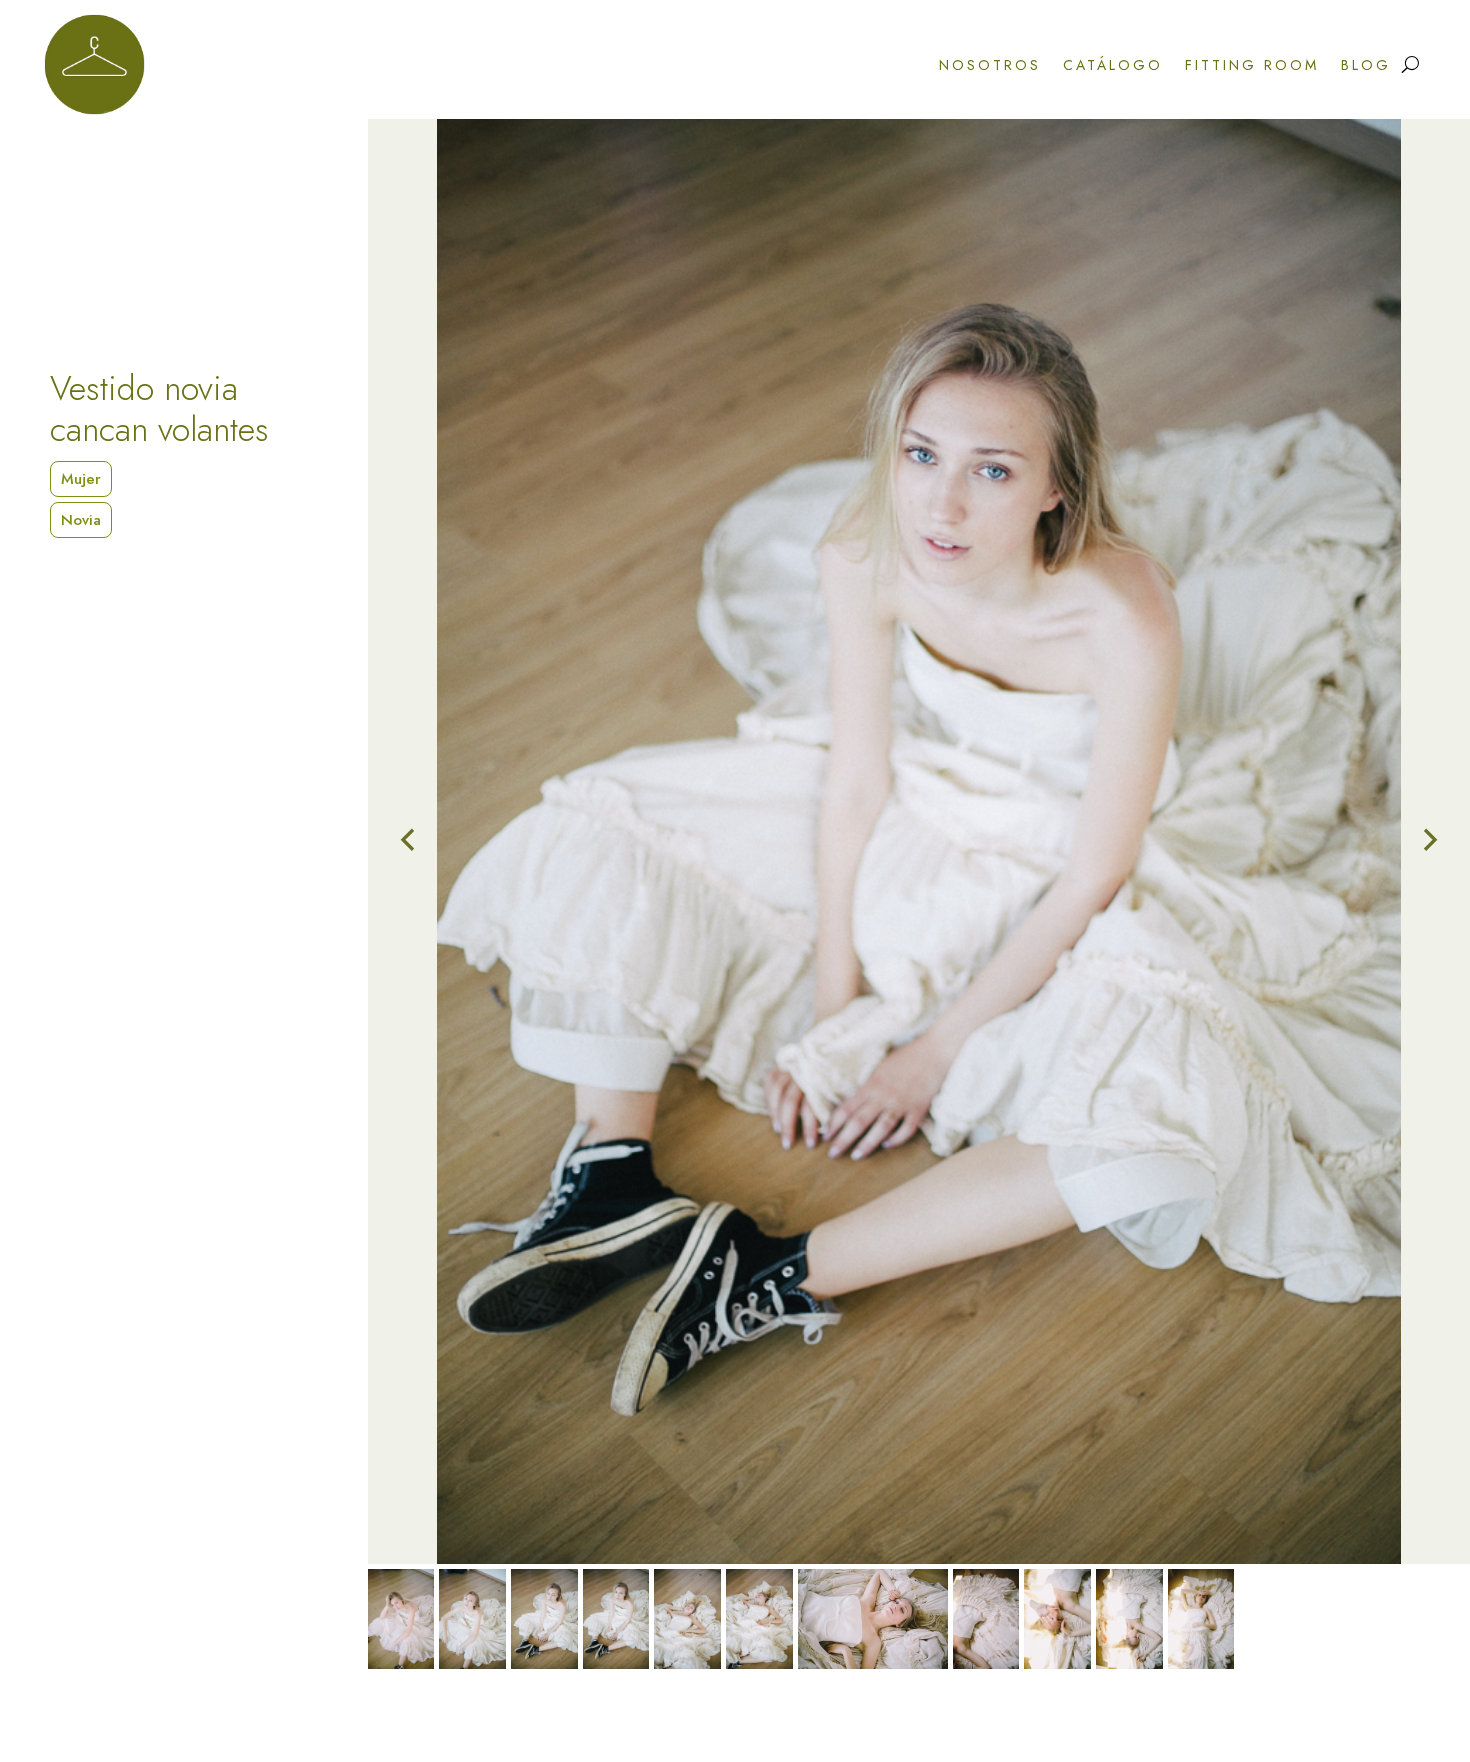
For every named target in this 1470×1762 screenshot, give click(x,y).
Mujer (81, 479)
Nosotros (990, 65)
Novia (81, 520)
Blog (1366, 65)
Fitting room (1252, 65)
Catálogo (1113, 65)
